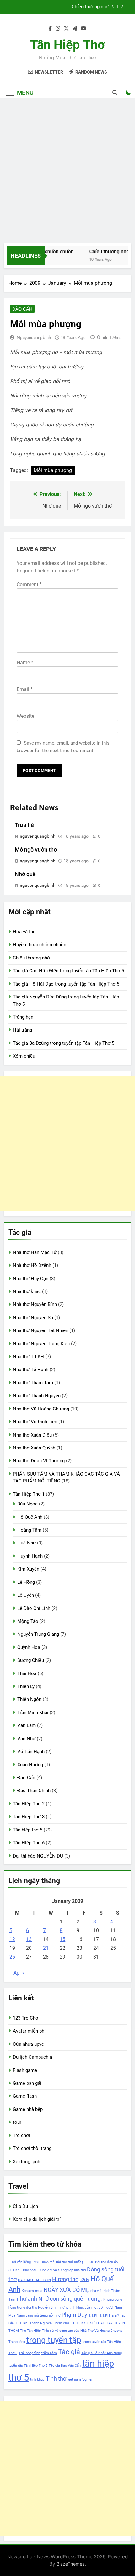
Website (25, 716)
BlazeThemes (71, 2564)
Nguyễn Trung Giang (38, 1634)
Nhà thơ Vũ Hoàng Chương (41, 1409)
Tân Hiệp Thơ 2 (29, 1804)
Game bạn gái (27, 2083)
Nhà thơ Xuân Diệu (32, 1435)
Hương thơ (65, 2279)
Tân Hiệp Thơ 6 (29, 1843)
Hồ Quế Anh (30, 1517)
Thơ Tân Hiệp (30, 2331)
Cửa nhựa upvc (28, 2044)
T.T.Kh (93, 2316)
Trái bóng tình (29, 2353)
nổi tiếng (41, 2316)
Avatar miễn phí (29, 2031)
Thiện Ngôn (29, 1699)
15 (62, 1939)
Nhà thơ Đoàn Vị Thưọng (39, 1461)
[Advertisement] (67, 172)
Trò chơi (22, 2135)
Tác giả (69, 2352)
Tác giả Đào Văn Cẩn (65, 2366)
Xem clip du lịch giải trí (37, 2219)
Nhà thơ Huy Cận (31, 1279)
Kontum (28, 2291)
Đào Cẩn (22, 309)
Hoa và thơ (24, 932)
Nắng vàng (25, 2316)
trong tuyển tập (54, 2340)
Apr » (19, 1973)
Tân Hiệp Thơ (67, 45)
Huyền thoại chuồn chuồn (40, 945)
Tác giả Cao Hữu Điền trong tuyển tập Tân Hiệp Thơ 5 (60, 7)
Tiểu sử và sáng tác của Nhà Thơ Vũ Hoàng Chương (82, 2331)
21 (46, 1948)
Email (25, 689)
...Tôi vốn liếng (20, 2262)
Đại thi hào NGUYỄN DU (38, 1856)
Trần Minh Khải (33, 1713)
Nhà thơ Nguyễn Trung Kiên (41, 1344)
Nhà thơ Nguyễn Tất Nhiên (40, 1330)
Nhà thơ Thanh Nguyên (37, 1396)
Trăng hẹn (23, 1017)
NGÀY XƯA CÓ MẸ (66, 2290)
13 (29, 1939)
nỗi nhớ (55, 2316)
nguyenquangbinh (34, 337)
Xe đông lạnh (27, 2162)
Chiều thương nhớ (105, 252)
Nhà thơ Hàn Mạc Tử (35, 1252)
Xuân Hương (30, 1765)
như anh (27, 2299)
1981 (36, 2262)
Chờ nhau (30, 2270)
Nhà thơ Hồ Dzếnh (32, 1265)
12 (12, 1939)
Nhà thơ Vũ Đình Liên (35, 1422)
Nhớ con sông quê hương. (70, 2299)
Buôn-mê (48, 2262)
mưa (39, 2291)
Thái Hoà (27, 1673)
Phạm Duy (74, 2315)
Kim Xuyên (28, 1569)
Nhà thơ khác (27, 1291)
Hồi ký (85, 2280)
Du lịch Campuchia (32, 2057)
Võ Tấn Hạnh (31, 1752)
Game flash (25, 2096)
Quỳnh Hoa (29, 1647)
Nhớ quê (25, 874)
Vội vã (87, 2379)
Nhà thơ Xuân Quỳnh (34, 1448)
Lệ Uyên (26, 1595)
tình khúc (37, 2379)
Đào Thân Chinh (34, 1791)
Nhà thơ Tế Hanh (31, 1370)
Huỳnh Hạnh (30, 1556)
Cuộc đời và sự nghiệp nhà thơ (62, 2270)
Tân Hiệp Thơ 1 (29, 1494)
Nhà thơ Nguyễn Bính (35, 1304)
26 (12, 1957)
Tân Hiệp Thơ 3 (29, 1817)
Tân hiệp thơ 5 (28, 1830)
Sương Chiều (31, 1660)
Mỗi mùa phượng (53, 470)
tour (17, 2122)
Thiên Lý (26, 1686)
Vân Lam (27, 1725)
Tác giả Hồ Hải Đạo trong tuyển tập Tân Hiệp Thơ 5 (66, 984)
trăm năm (49, 2353)
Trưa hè (24, 825)
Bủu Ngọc (27, 1504)
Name (25, 663)
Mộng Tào (28, 1621)
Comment (29, 585)
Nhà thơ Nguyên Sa (33, 1318)
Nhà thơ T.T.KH (28, 1357)
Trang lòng (17, 2342)
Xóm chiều (24, 1056)
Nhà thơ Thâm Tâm (33, 1383)
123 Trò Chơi (26, 2018)
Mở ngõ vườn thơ (36, 850)
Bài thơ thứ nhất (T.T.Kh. (75, 2262)
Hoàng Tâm (29, 1530)
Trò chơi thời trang (32, 2148)
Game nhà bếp (28, 2109)
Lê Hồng (26, 1582)
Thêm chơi (61, 2323)
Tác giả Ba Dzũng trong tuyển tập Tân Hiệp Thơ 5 (64, 1043)
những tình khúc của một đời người (86, 2307)
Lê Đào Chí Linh (34, 1608)
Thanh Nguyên (41, 2323)
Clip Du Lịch (25, 2206)
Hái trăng (22, 1030)
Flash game (25, 2070)
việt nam (74, 2379)
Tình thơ (56, 2379)
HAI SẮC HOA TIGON (34, 2280)
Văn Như (26, 1739)
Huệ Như (27, 1543)
